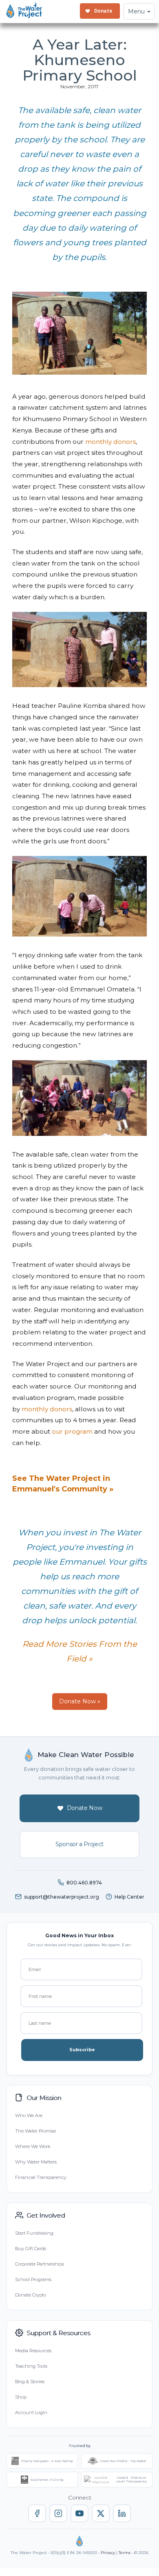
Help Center (129, 1897)
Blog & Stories (30, 2382)
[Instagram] (58, 2513)
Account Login (31, 2412)
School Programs (33, 2279)
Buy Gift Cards (31, 2249)
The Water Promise (35, 2131)
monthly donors (110, 442)
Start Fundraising (34, 2233)
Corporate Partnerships (40, 2264)
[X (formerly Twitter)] (101, 2513)
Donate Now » (80, 1701)
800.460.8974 (84, 1883)
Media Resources (33, 2351)
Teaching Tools (31, 2366)
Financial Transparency (41, 2177)
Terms (125, 2553)
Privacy (108, 2553)
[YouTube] (79, 2513)
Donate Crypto (31, 2295)
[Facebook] (37, 2513)
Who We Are (29, 2115)
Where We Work (33, 2146)
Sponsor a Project (79, 1844)
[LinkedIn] (122, 2513)
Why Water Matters (36, 2162)
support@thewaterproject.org (62, 1897)
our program (72, 1431)
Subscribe (82, 2050)
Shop (21, 2397)
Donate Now (85, 1808)
